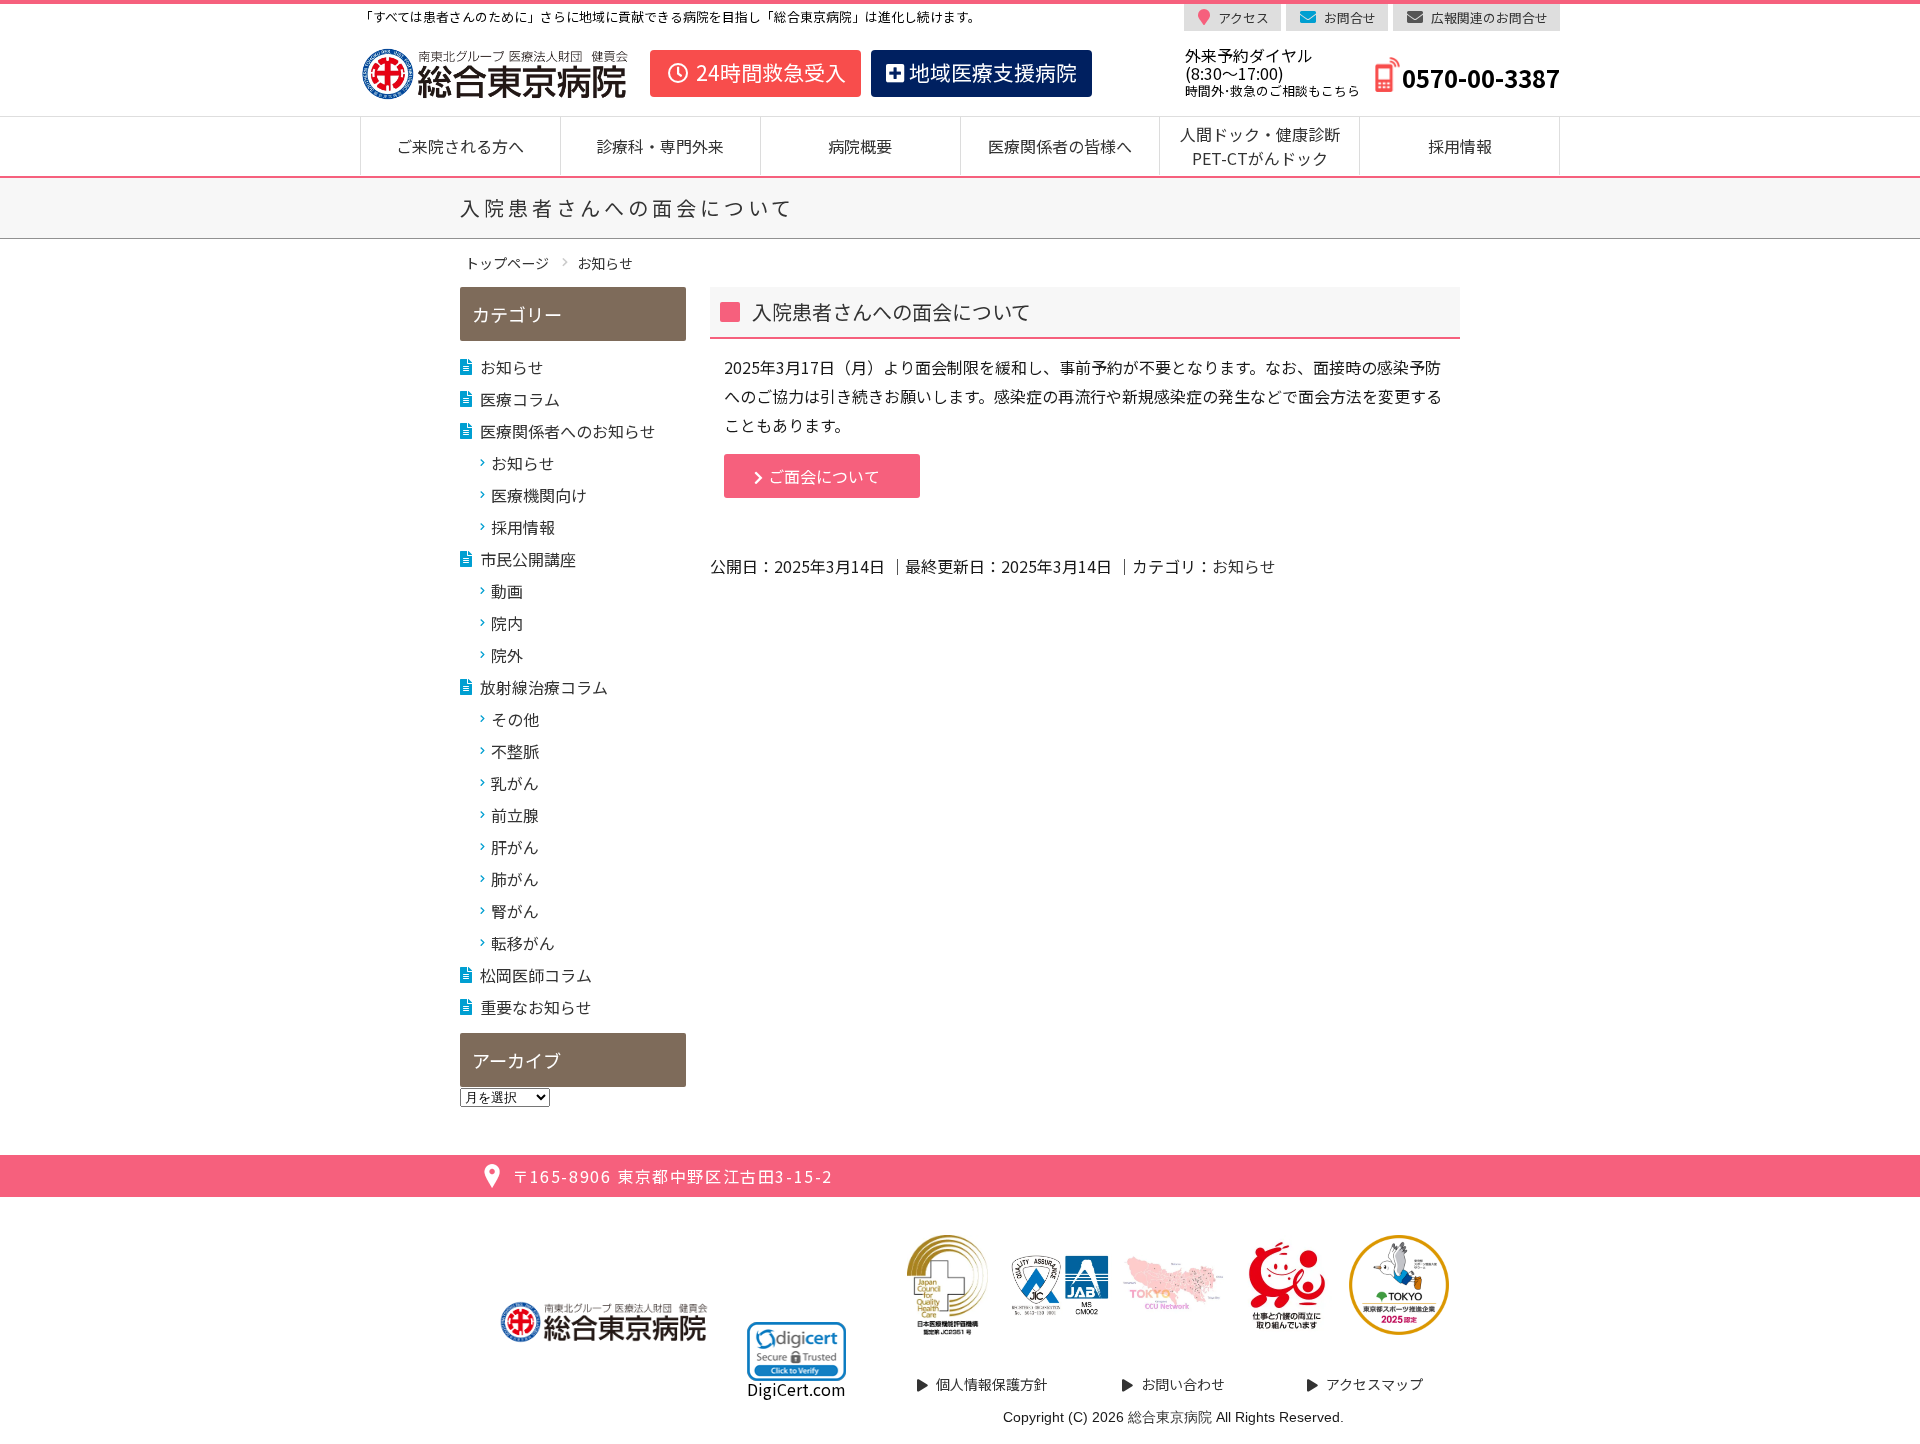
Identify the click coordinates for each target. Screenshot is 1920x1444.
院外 (507, 655)
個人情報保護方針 (992, 1384)
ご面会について (824, 476)
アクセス (1243, 17)
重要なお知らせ (536, 1007)
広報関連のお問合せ (1489, 17)
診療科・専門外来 (660, 146)
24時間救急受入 (768, 72)
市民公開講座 (528, 559)
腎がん (515, 911)
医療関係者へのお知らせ (568, 431)
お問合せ (1350, 17)
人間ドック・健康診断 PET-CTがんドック (1268, 146)
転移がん (523, 943)
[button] (796, 1351)
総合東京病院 (1170, 1417)
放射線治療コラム (544, 687)
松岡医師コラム (536, 975)
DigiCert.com (796, 1389)
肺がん (515, 879)
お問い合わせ (1183, 1384)
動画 (507, 591)
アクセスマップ (1374, 1384)
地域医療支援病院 (990, 72)
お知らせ (1244, 566)
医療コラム (520, 399)
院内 (507, 623)
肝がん (515, 847)
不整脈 (515, 751)
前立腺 (515, 815)
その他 (515, 719)
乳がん (515, 783)
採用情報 (1460, 146)
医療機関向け (539, 495)
